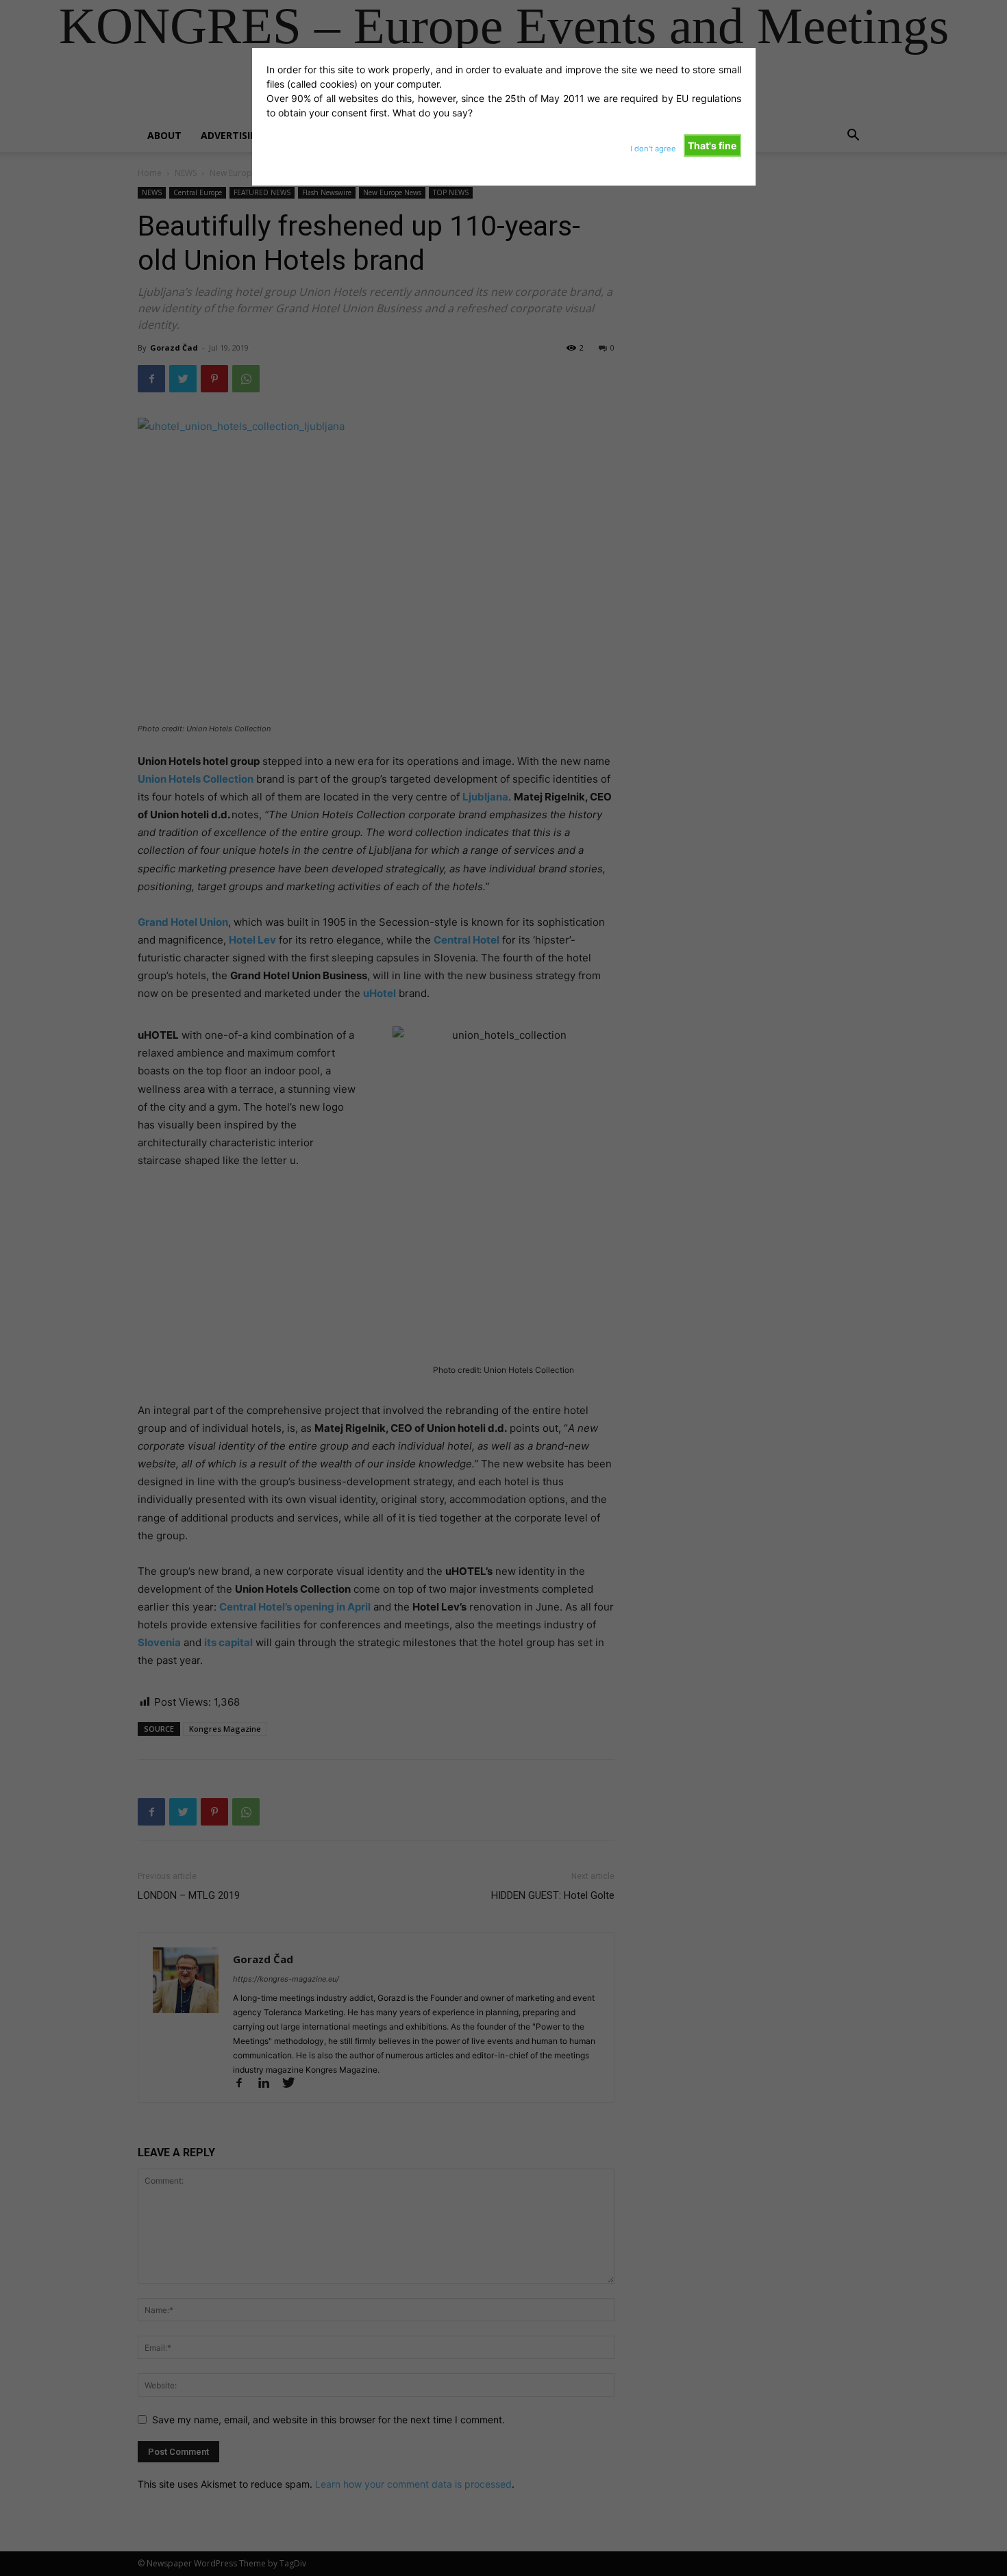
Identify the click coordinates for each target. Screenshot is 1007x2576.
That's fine (712, 146)
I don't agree (653, 149)
